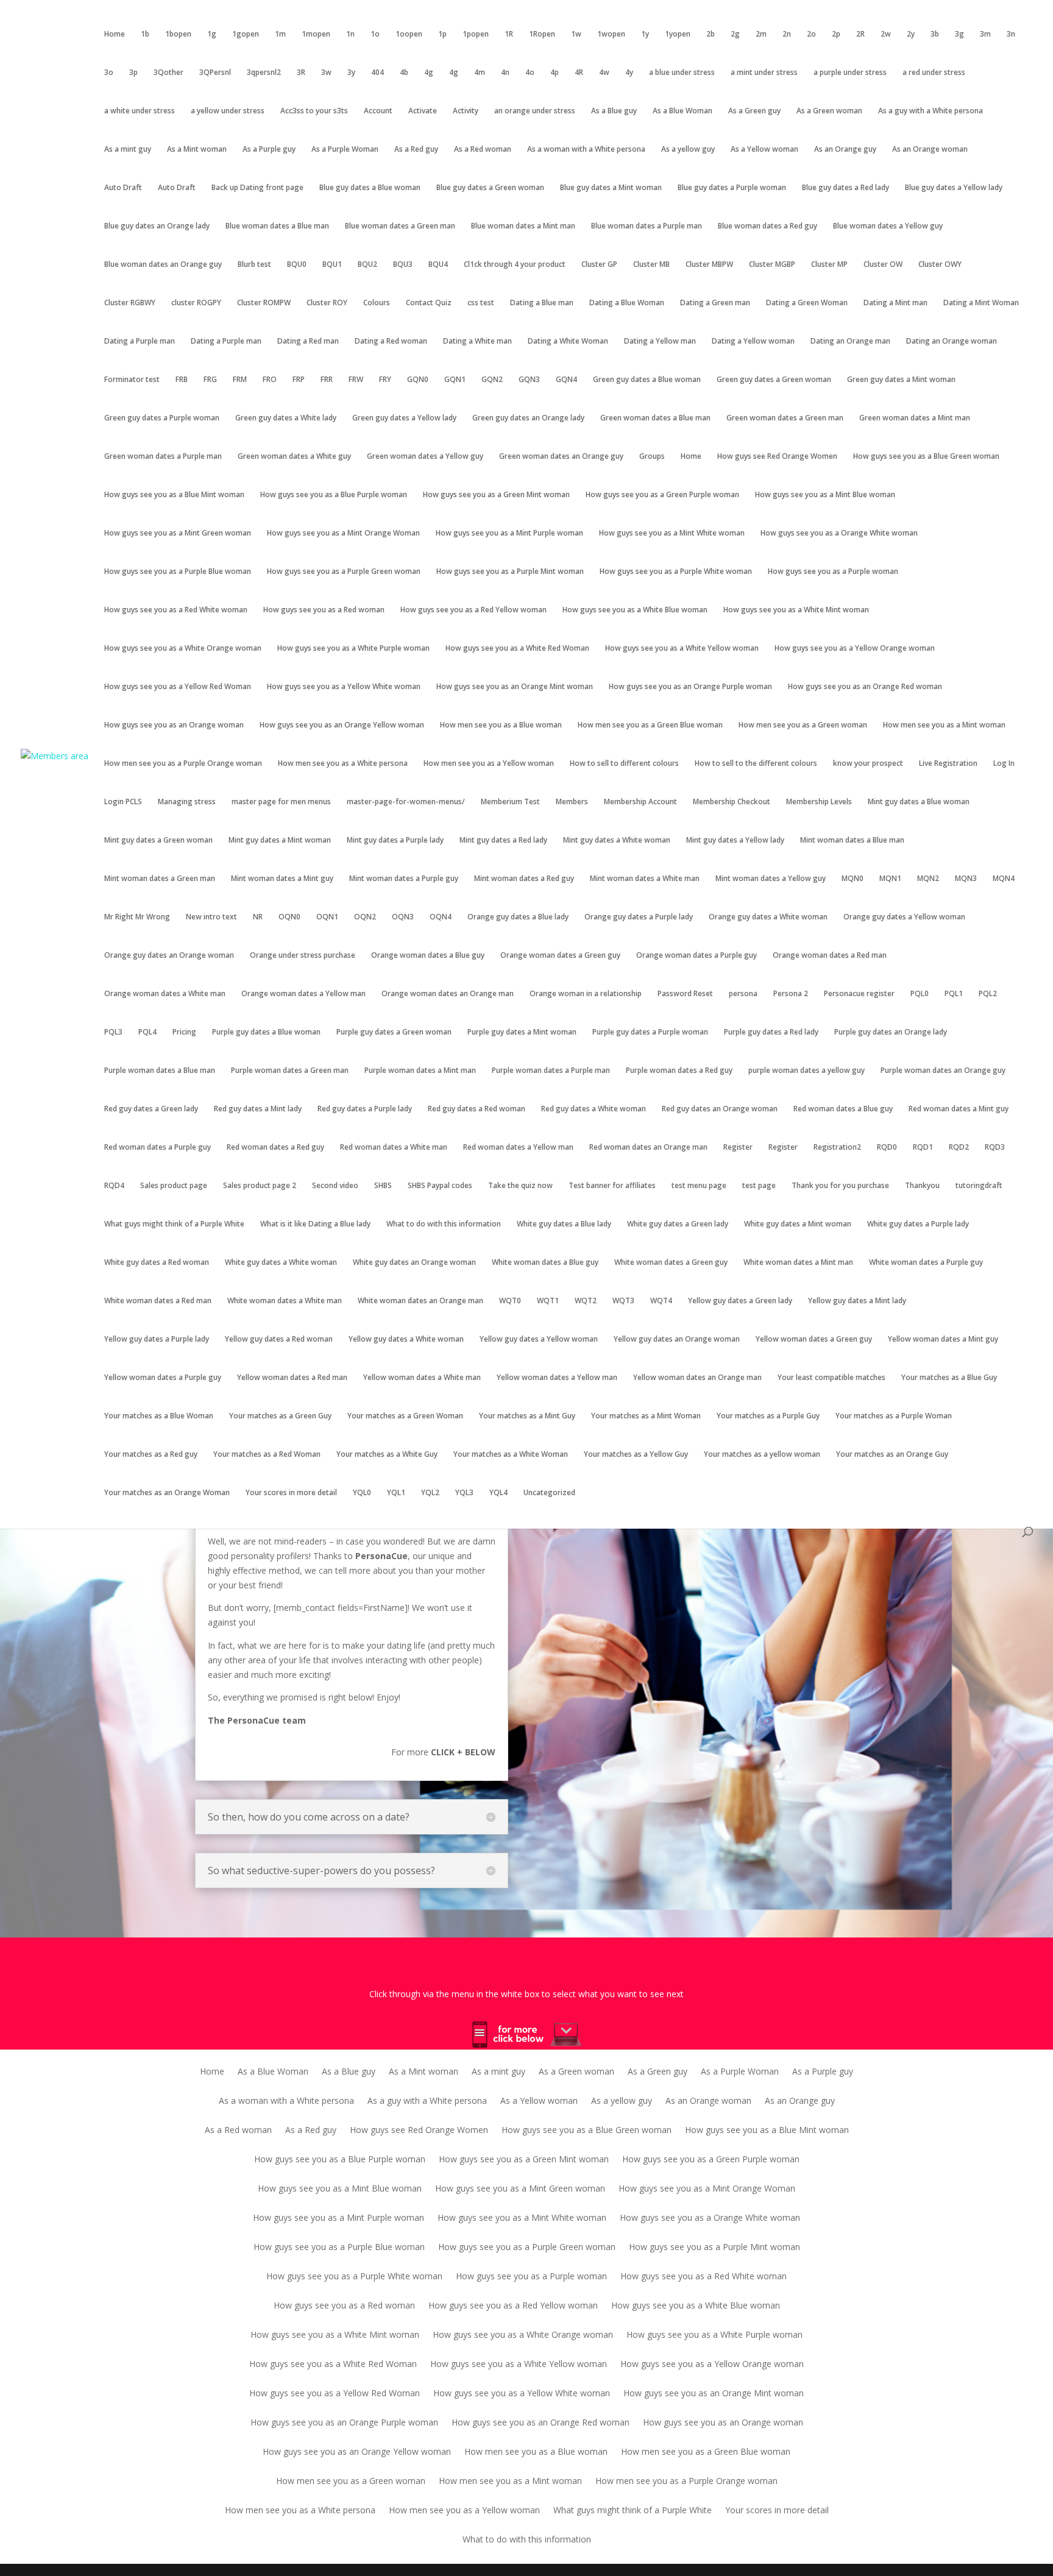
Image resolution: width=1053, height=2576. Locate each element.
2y (911, 34)
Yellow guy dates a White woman (406, 1339)
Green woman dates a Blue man (655, 418)
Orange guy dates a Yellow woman (904, 917)
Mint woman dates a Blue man (852, 840)
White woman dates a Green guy (671, 1263)
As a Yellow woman (764, 150)
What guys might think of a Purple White (174, 1224)
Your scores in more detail (291, 1493)
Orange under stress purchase (303, 956)
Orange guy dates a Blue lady (518, 917)
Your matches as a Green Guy (280, 1416)
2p (836, 34)
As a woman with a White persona (586, 150)
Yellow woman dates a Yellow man (557, 1378)
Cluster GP (599, 265)
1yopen (678, 34)
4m (480, 73)
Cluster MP (829, 265)
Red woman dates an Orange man (648, 1148)
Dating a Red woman (391, 341)
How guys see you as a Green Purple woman (662, 495)
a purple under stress (850, 73)
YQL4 (498, 1493)
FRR (327, 380)
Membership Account (640, 802)
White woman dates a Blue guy (545, 1263)
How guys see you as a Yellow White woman (344, 687)
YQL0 (362, 1493)
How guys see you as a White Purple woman (353, 649)
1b (145, 34)
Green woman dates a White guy (294, 457)
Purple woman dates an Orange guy (943, 1071)
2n (787, 34)
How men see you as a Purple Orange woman (183, 764)
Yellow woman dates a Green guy (814, 1339)
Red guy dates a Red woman (477, 1109)
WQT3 (623, 1301)
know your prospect (868, 764)
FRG (210, 380)
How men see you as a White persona (343, 764)
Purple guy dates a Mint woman (522, 1032)
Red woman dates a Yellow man (518, 1148)
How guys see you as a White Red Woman (517, 649)
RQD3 (995, 1148)
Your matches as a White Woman (511, 1455)
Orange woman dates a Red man (830, 956)
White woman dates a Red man (158, 1301)
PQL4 (147, 1032)
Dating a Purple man (140, 341)
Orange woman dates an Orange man (448, 994)
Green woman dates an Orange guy (561, 457)
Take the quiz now (520, 1186)
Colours (377, 303)
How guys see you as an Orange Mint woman (515, 687)
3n (1011, 34)
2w (886, 34)
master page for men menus (281, 802)
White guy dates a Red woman (157, 1263)
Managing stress (187, 802)
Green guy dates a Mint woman (901, 380)
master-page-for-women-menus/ (406, 802)
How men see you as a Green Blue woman (650, 725)
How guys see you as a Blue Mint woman (174, 495)
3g (959, 34)
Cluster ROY (327, 303)
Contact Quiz (429, 303)
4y (629, 73)
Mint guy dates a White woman (617, 840)
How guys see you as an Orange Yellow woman (342, 725)
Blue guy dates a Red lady (846, 188)
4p (555, 73)
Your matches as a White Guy (387, 1455)
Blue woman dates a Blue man (277, 226)
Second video (335, 1186)
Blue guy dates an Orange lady (157, 226)
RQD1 (923, 1148)
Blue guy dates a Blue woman (370, 188)
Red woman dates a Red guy (275, 1148)
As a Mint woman (197, 150)
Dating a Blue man (542, 303)
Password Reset (685, 994)
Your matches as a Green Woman (405, 1416)
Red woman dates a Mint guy (959, 1109)
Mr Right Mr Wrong (137, 917)
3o (109, 73)
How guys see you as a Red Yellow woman (473, 610)
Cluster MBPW (709, 265)
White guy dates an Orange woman (414, 1263)
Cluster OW (883, 265)
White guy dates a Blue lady (564, 1224)
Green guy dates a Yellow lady (404, 418)
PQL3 (113, 1032)
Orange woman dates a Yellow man (303, 994)
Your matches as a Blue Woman (159, 1416)
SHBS (383, 1186)
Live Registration (948, 764)
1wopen (611, 34)
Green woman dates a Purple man (163, 457)
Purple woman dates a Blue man (160, 1071)
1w (576, 34)
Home (115, 34)
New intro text (211, 917)
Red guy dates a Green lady (151, 1109)
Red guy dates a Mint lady (258, 1109)
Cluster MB (651, 265)
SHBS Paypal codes (440, 1186)
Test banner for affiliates (612, 1186)
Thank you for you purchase (840, 1186)
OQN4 (441, 917)
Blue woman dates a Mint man (523, 226)
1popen (476, 34)
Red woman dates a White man (394, 1148)
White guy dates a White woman (281, 1263)
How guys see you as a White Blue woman (635, 610)
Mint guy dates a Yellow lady (735, 840)
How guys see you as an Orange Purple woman (690, 687)
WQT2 (586, 1301)
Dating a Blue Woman (627, 303)
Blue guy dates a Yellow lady (954, 188)
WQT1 (548, 1301)
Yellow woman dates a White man (422, 1378)
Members (572, 802)
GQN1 (455, 380)
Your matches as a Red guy (151, 1455)
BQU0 (297, 265)
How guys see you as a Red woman (324, 610)
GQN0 (418, 380)
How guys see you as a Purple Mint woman (510, 572)
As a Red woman (483, 150)
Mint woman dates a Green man (160, 879)
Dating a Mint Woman (981, 303)
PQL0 (920, 994)
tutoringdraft (979, 1186)
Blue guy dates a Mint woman (611, 188)
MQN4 (1004, 879)
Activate (423, 111)
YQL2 (430, 1493)
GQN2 (492, 380)
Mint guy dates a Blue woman (919, 802)
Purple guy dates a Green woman (394, 1032)
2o (811, 34)
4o (530, 73)
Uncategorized (549, 1493)
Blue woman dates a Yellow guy (888, 226)
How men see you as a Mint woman (944, 725)
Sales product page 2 (260, 1186)
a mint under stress (764, 73)
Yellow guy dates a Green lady (740, 1301)
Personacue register (859, 994)
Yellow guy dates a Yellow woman (539, 1339)
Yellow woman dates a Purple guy (163, 1378)
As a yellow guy (688, 150)
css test (481, 303)
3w (326, 73)
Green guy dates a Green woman (774, 380)
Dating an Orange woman (952, 341)
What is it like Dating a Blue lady (315, 1224)
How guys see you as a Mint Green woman (178, 533)
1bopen (178, 34)
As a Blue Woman (682, 111)
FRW (356, 380)
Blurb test (254, 265)
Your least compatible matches (831, 1378)
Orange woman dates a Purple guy (697, 956)
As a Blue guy (614, 111)
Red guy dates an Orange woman (720, 1109)
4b (404, 73)
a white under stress (140, 111)
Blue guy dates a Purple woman (732, 188)
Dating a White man (477, 341)
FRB (182, 380)
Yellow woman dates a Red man (292, 1378)
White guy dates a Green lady (678, 1224)
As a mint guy (128, 150)
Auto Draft (123, 188)
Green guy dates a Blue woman (647, 380)
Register (738, 1148)
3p (133, 73)
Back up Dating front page (257, 188)
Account (378, 111)
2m (761, 34)
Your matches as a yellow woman (762, 1455)
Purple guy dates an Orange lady (891, 1032)
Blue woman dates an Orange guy (163, 265)
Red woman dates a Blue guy (843, 1109)
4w (604, 73)
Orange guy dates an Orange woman (169, 956)
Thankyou (922, 1186)
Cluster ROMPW (264, 303)
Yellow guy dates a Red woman (279, 1339)
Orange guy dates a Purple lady (639, 917)
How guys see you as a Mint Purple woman (509, 533)
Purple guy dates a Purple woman (650, 1032)
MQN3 (966, 879)
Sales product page (174, 1186)
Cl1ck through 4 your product (515, 265)
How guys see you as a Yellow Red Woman (178, 687)
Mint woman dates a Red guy (524, 879)
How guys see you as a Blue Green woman (926, 457)
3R (301, 73)
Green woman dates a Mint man (915, 418)
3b (935, 34)
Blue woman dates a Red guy (768, 226)
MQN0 (853, 879)
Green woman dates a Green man (785, 418)
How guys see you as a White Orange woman (183, 649)
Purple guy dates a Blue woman (266, 1032)
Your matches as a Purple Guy (768, 1416)
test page (759, 1186)
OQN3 (403, 917)
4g (429, 73)
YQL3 (464, 1493)
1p (442, 34)
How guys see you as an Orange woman (174, 725)
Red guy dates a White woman (594, 1109)
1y (645, 34)
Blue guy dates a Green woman (490, 188)
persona (743, 994)
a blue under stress (682, 73)
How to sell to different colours (624, 764)
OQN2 (365, 917)
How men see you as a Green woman (803, 725)
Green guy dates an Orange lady (528, 418)
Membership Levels (819, 802)
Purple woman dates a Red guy (679, 1071)
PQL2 (988, 994)
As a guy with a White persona (931, 111)
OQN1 (327, 917)
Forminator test (132, 380)
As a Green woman (829, 111)
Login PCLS (123, 802)
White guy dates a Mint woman (798, 1224)
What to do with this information (444, 1224)
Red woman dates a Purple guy (158, 1148)
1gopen (246, 34)
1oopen (409, 34)
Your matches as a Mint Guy (527, 1416)
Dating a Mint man (895, 303)
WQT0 (510, 1301)
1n (350, 34)
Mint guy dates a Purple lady (395, 840)
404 (378, 73)
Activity (466, 111)
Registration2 (837, 1148)
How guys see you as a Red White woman (176, 610)
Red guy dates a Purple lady (365, 1109)
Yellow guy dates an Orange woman (677, 1339)
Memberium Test (510, 802)
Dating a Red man (308, 341)
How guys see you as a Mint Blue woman (825, 495)
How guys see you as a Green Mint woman (496, 495)
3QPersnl (215, 73)
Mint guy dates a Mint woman (280, 840)
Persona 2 (791, 994)
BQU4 (438, 265)
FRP (299, 380)
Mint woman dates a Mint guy (282, 879)
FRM (240, 380)
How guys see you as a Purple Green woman (344, 572)
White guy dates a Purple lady (918, 1224)
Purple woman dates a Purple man (551, 1071)
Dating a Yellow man (660, 341)
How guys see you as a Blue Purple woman (334, 495)
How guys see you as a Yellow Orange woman (855, 649)
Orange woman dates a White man (165, 994)
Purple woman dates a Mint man (420, 1071)
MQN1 (890, 879)
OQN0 (289, 917)
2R (860, 34)
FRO (270, 380)
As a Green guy (754, 111)
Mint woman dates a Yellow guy (771, 879)
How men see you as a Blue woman (501, 725)
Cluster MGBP (772, 265)
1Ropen (542, 34)
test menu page (699, 1186)
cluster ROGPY (196, 303)
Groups (652, 457)
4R (579, 73)
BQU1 (332, 265)
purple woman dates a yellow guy (807, 1071)
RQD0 (887, 1148)
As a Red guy (416, 150)
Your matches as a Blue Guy (949, 1378)
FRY (385, 380)
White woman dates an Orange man (420, 1301)
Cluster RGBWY (130, 303)
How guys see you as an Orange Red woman (865, 687)
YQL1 (396, 1493)
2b (711, 34)
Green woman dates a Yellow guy (425, 457)
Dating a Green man (715, 303)
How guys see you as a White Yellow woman (682, 649)
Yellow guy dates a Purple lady (157, 1339)
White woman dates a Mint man (798, 1263)
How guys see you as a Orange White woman (839, 533)
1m (280, 34)
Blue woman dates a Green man (400, 226)
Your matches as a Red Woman (267, 1455)
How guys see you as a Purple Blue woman (178, 572)
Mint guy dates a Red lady (503, 840)
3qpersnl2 (264, 73)
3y (351, 73)
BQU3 (403, 265)
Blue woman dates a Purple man (647, 226)
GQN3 (529, 380)
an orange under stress (535, 111)
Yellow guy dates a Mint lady (857, 1301)
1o (375, 34)
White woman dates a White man (285, 1301)
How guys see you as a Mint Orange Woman (343, 533)
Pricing (184, 1032)
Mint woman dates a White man (645, 879)
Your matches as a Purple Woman (894, 1416)
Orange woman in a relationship (586, 994)
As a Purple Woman (345, 150)
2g (735, 34)
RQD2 (959, 1148)
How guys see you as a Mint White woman (672, 533)
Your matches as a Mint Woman (646, 1416)
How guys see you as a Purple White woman (676, 572)
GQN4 (566, 380)
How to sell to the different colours (756, 764)
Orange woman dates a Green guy (560, 956)
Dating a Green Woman (807, 303)
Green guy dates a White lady (286, 418)
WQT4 (661, 1301)
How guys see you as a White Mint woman (796, 610)
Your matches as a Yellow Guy (636, 1455)
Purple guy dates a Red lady (771, 1032)
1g (212, 34)
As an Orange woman (930, 150)
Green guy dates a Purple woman (162, 418)
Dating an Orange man (850, 341)
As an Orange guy (845, 150)
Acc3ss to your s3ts (314, 111)
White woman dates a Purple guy (926, 1263)
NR (258, 917)
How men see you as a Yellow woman (489, 764)
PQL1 (954, 994)
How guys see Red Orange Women (777, 457)
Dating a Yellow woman (753, 341)
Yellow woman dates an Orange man (697, 1378)
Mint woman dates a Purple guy (404, 879)
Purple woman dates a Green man (290, 1071)
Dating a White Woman (568, 341)
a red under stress (934, 73)
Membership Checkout (732, 802)
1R (509, 34)
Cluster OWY (940, 265)
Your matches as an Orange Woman (167, 1493)
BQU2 (367, 265)
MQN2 (928, 879)
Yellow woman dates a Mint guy (943, 1339)
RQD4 (114, 1186)
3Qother (168, 73)
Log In (1004, 764)
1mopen (316, 34)
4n (505, 73)
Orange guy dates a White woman (768, 917)
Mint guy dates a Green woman (158, 840)
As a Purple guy (269, 150)
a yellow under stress (228, 111)
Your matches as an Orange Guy (892, 1455)
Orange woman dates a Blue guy (428, 956)
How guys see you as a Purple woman (833, 572)
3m (985, 34)
